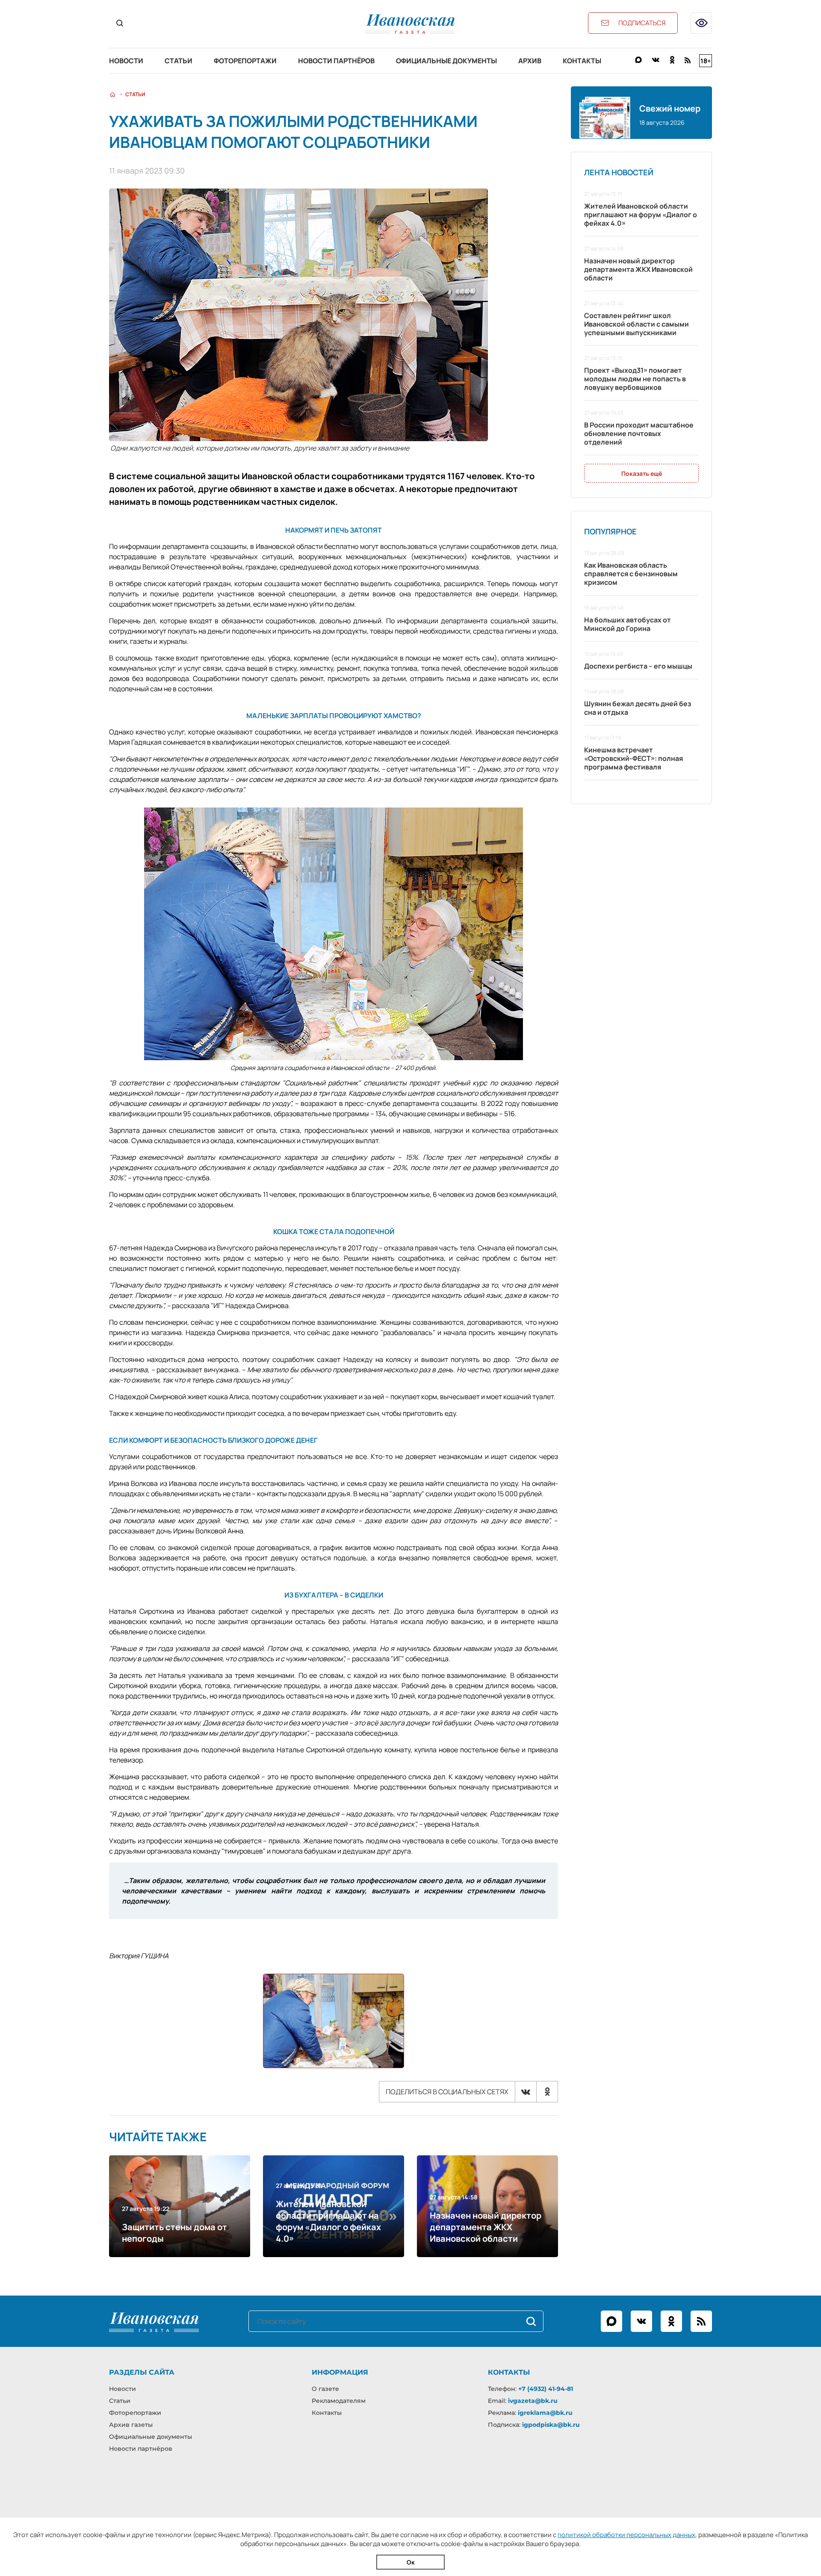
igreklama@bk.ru (545, 2413)
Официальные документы (446, 61)
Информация (340, 2372)
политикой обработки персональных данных (626, 2535)
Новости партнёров (336, 61)
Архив (530, 61)
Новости (126, 61)
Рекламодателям (339, 2401)
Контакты (582, 61)
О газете (325, 2389)
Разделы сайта (142, 2372)
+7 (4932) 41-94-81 (546, 2389)
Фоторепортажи (245, 61)
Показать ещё (642, 473)
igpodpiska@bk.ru (551, 2425)
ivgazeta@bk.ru (533, 2401)
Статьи (179, 61)
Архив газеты (131, 2425)
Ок (411, 2562)
